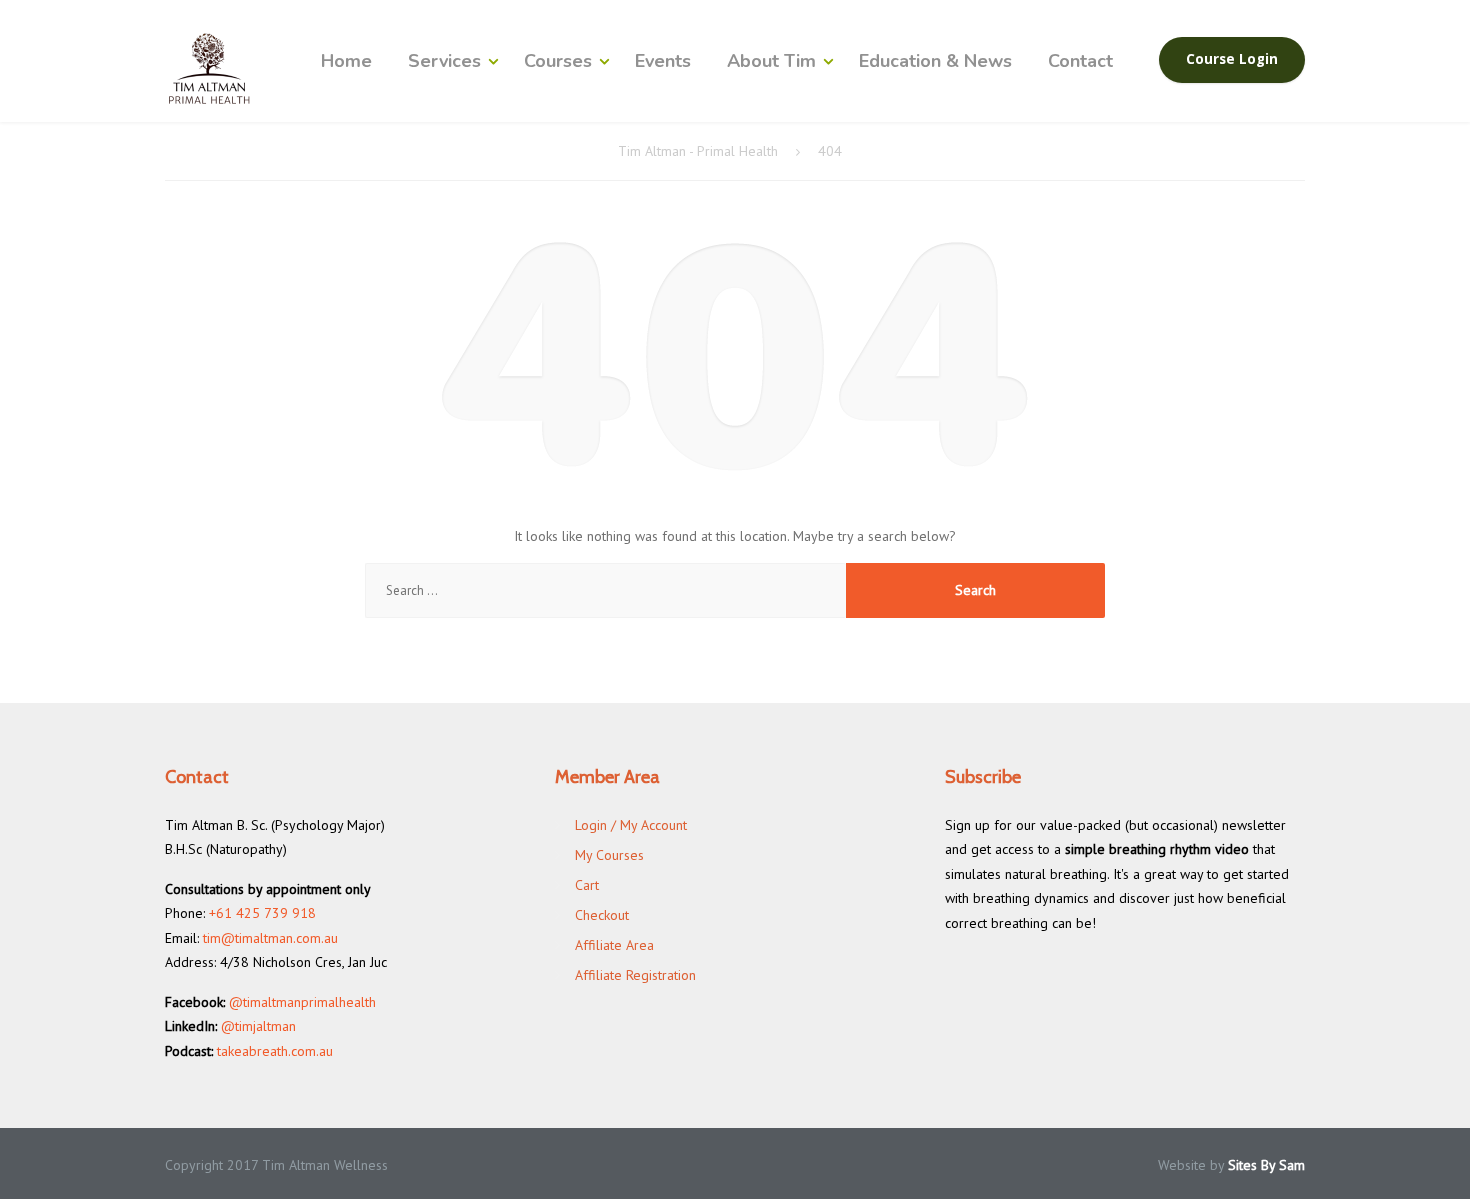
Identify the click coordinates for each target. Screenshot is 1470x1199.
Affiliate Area (614, 945)
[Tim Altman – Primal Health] (210, 69)
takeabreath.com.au (275, 1051)
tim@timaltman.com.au (270, 938)
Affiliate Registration (635, 975)
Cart (587, 885)
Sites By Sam (1266, 1165)
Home (346, 61)
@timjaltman (258, 1026)
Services (444, 61)
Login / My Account (631, 825)
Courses (558, 61)
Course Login (1232, 59)
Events (663, 61)
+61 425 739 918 (262, 913)
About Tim (771, 61)
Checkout (602, 915)
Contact (1080, 61)
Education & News (935, 61)
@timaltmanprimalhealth (302, 1002)
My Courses (609, 855)
